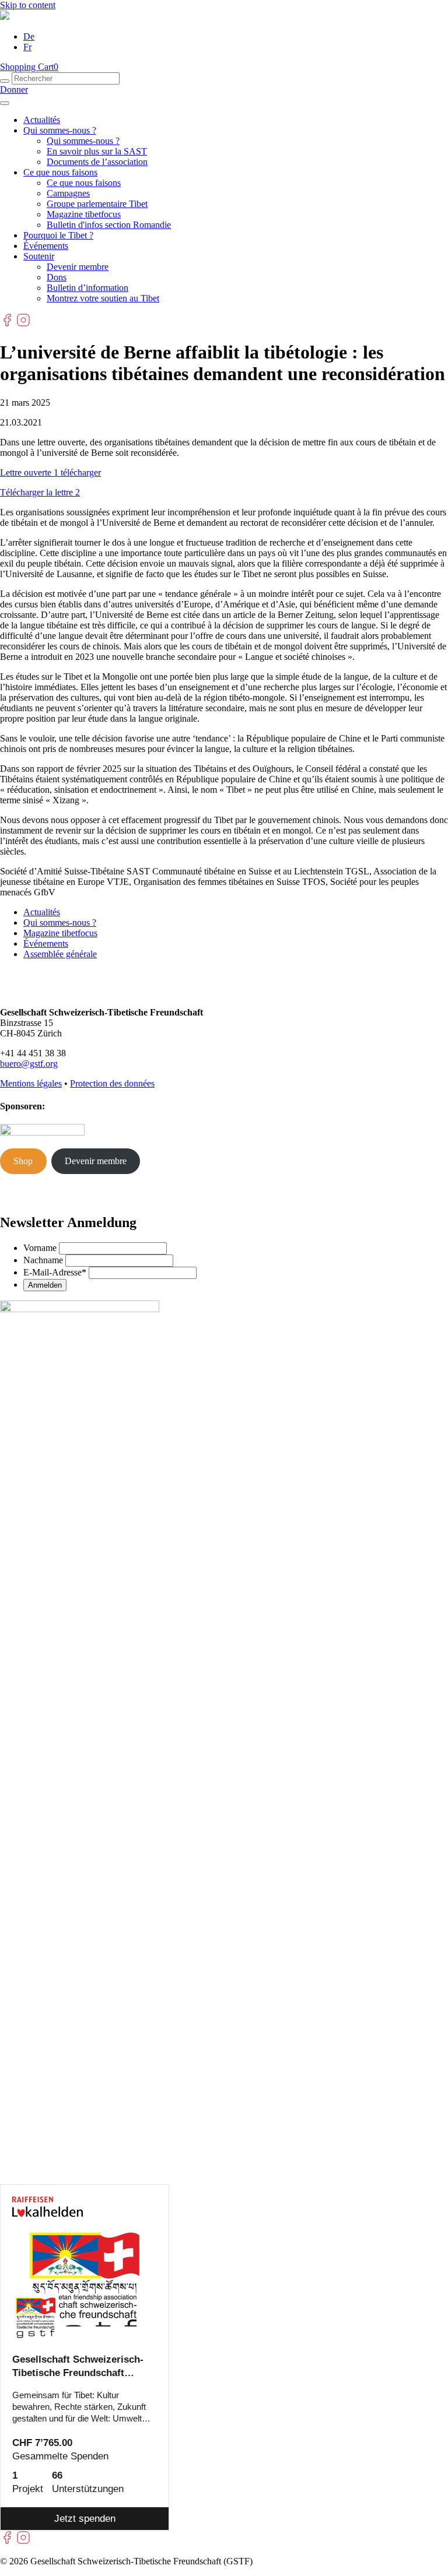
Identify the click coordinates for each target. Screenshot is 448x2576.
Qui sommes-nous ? (60, 130)
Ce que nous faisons (60, 172)
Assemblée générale (60, 954)
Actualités (42, 120)
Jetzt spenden (85, 2519)
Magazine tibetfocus (84, 214)
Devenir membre (78, 267)
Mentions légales (31, 1083)
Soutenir (39, 256)
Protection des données (112, 1083)
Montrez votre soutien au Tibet (103, 298)
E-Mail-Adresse (55, 1272)
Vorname (40, 1248)
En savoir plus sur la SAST (97, 151)
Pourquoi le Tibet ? (58, 235)
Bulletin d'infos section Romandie (109, 225)
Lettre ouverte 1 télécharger (50, 472)
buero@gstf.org (29, 1064)
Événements (46, 246)
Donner (14, 89)
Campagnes (68, 193)
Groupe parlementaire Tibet (97, 204)
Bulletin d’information (87, 288)
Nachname (43, 1260)
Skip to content (28, 5)
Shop (23, 1161)
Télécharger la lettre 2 (40, 492)
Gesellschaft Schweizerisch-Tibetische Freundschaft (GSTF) (78, 2367)
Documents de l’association (97, 162)
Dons (57, 277)
